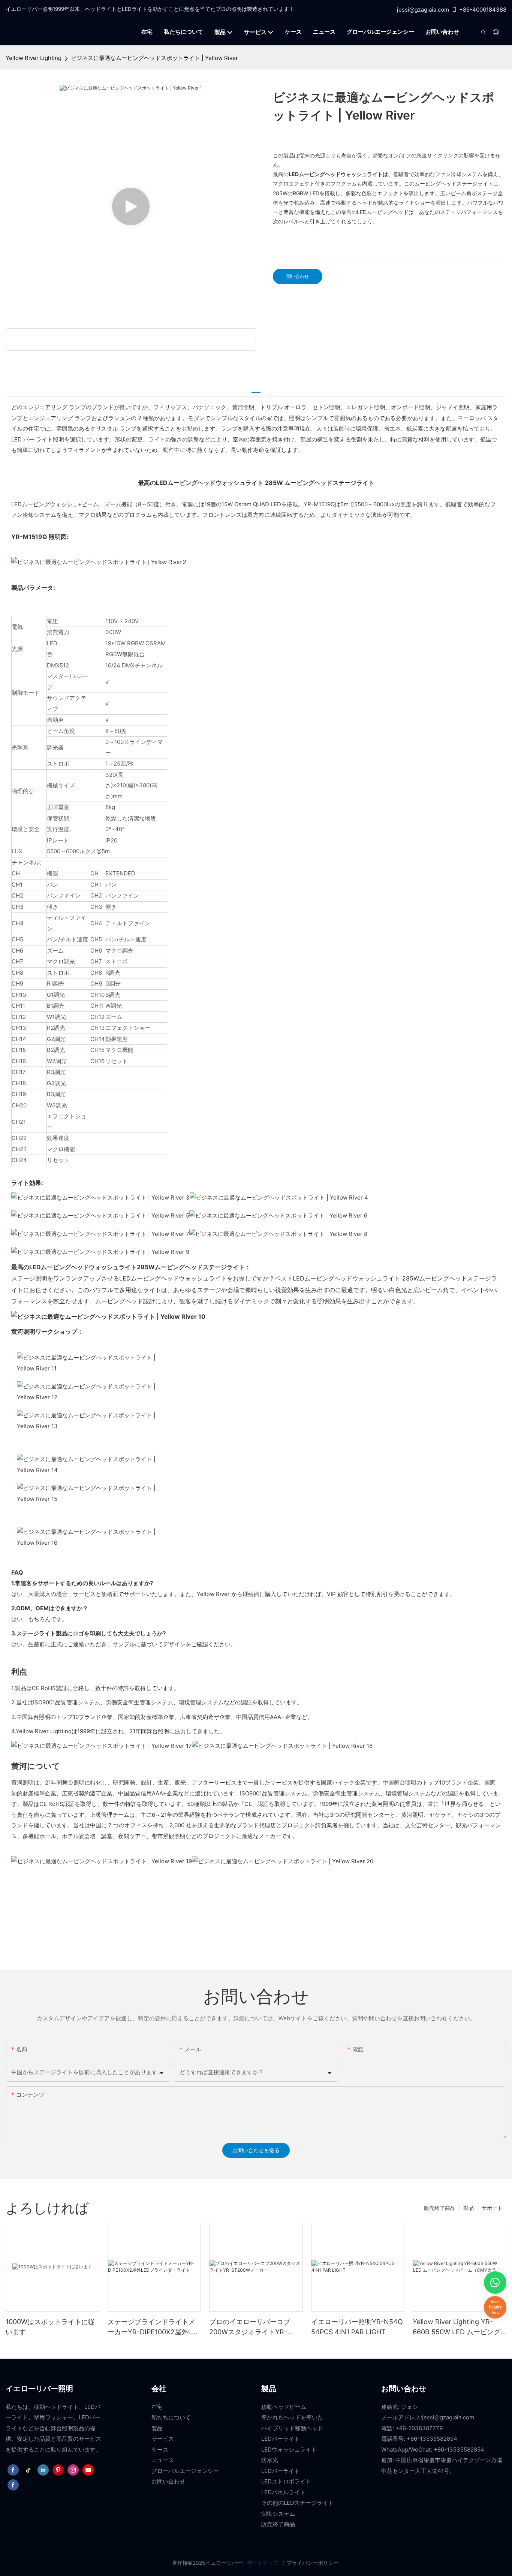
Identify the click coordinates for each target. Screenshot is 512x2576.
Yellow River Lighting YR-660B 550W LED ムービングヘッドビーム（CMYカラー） (457, 2327)
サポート (492, 2208)
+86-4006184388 (483, 10)
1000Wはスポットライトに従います (50, 2327)
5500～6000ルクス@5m (78, 851)
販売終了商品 (440, 2208)
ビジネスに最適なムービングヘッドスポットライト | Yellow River (154, 58)
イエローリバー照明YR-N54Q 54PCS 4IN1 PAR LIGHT (357, 2327)
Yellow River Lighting (34, 58)
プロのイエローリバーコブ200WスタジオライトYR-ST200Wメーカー (250, 2327)
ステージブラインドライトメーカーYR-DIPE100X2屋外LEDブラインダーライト (154, 2327)
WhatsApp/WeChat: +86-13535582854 (433, 2450)
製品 (469, 2208)
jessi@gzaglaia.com (423, 10)
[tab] (256, 389)
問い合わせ (298, 276)
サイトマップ (263, 2563)
